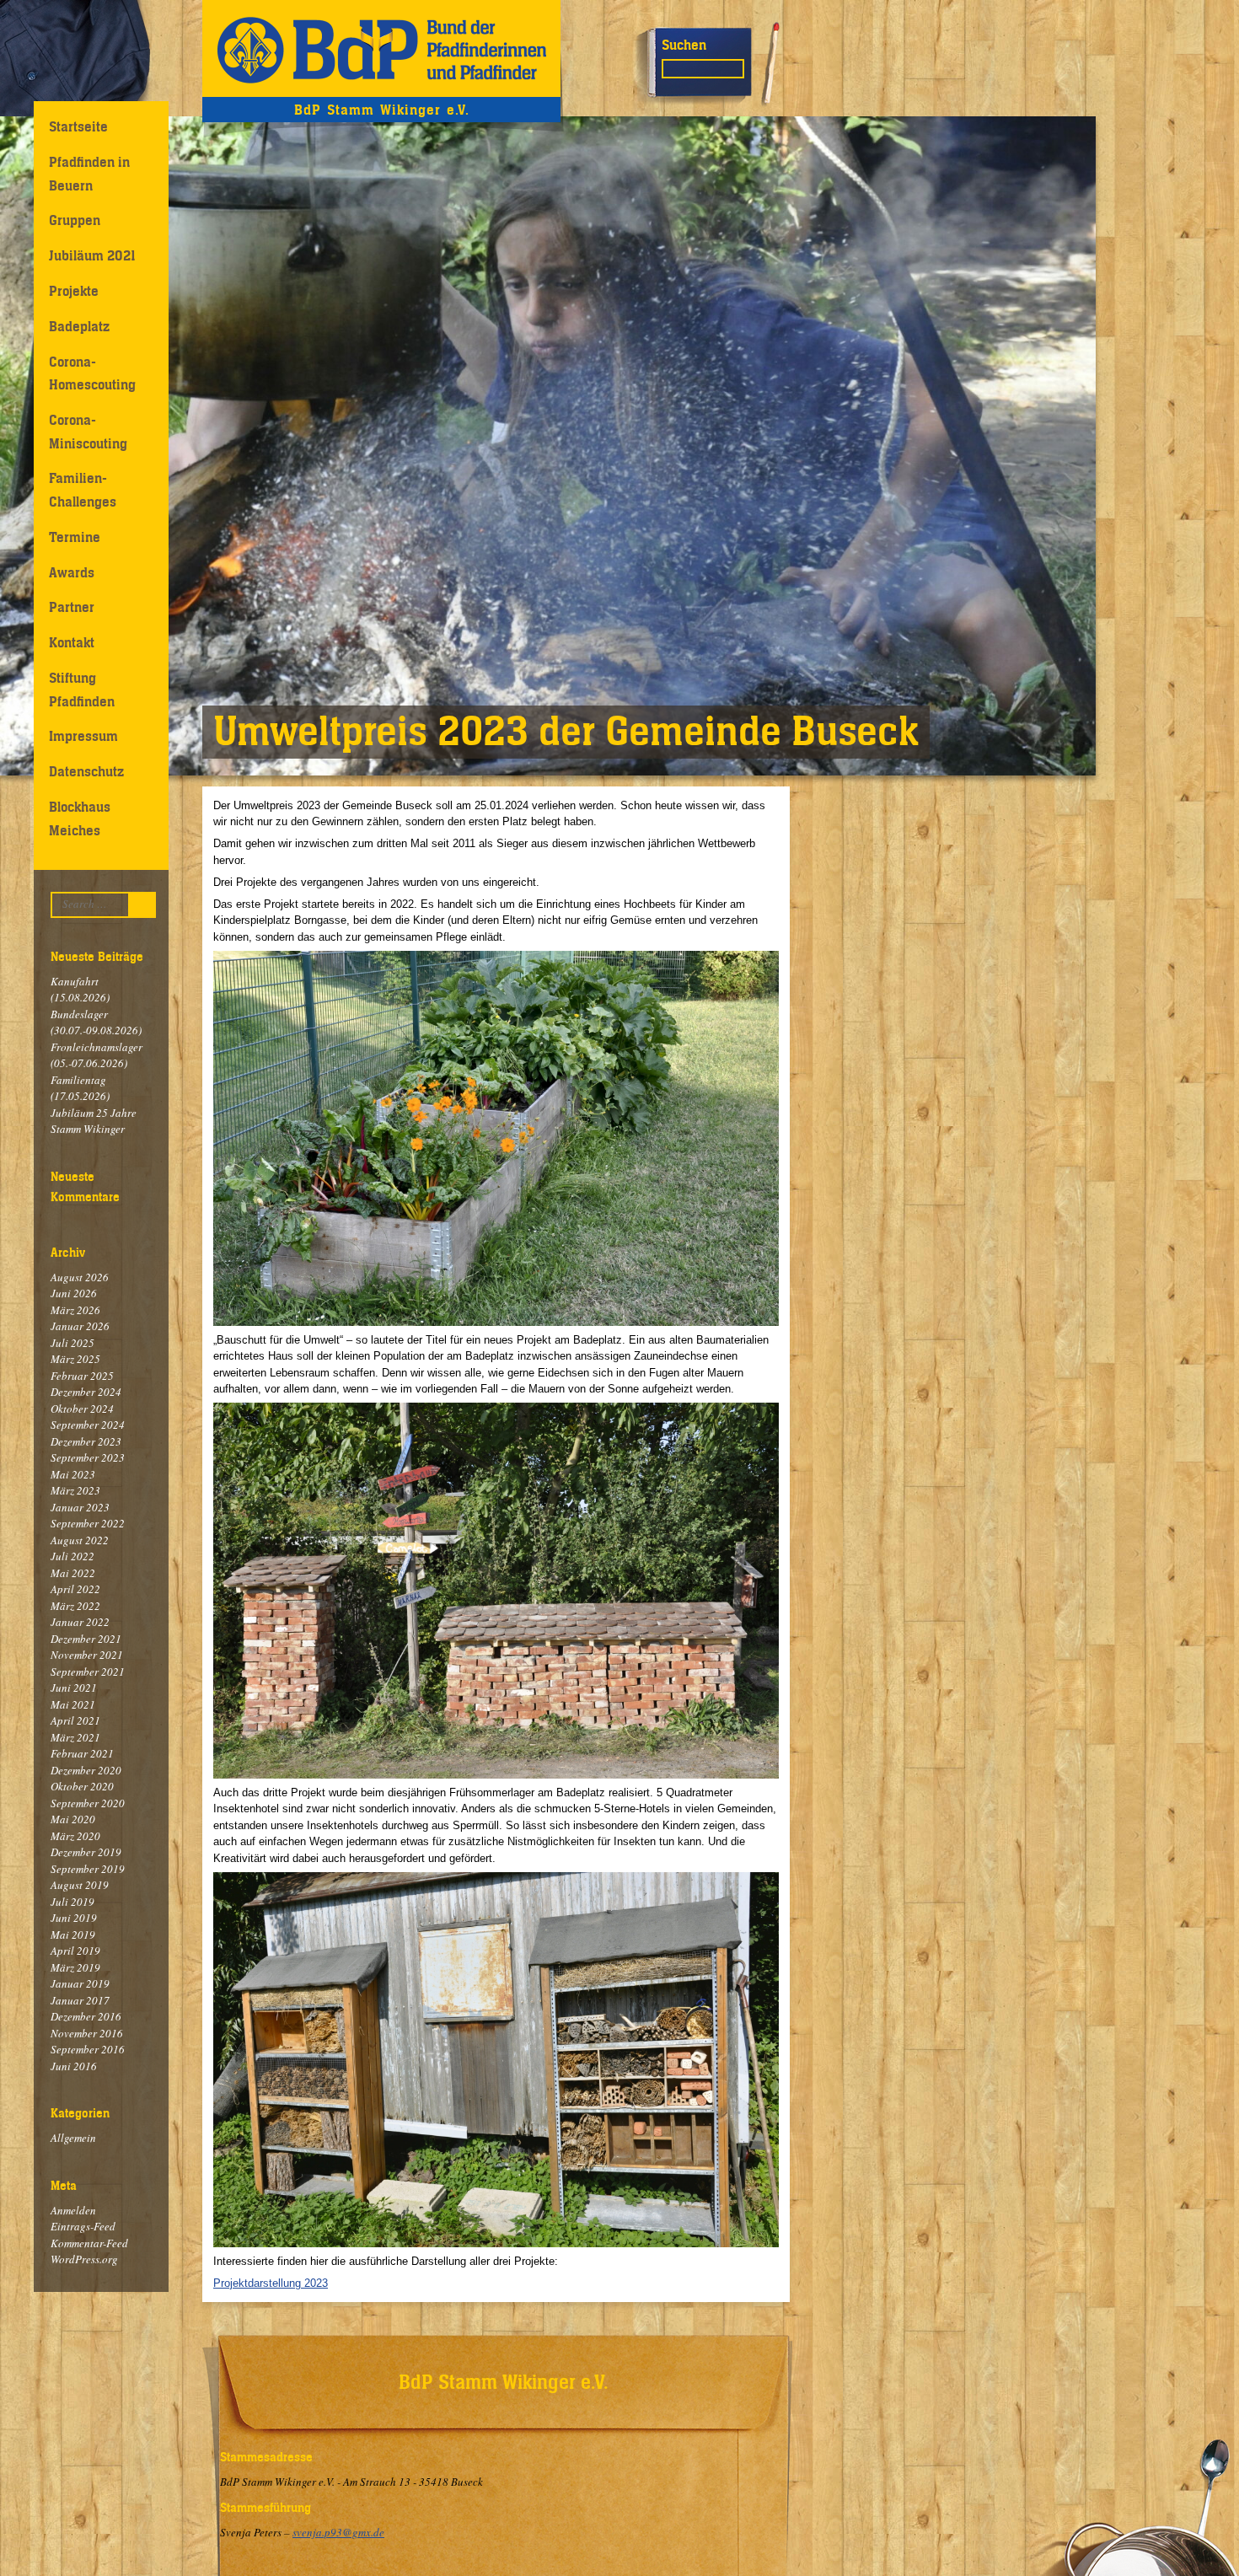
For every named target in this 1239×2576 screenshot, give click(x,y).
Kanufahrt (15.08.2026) (80, 990)
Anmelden (73, 2210)
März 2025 (75, 1359)
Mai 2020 (73, 1819)
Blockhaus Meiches (80, 818)
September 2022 (88, 1523)
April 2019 (75, 1951)
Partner (72, 607)
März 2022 (75, 1606)
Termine (75, 537)
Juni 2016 (74, 2066)
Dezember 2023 (86, 1441)
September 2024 (88, 1425)
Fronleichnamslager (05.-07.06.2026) (97, 1055)
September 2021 (88, 1672)
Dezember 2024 (86, 1392)
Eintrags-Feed (83, 2226)
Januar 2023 (80, 1507)
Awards (72, 572)
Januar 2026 (80, 1326)
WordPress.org (84, 2259)
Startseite (78, 126)
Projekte (74, 291)
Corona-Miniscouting (88, 431)
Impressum (83, 736)
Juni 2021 (74, 1688)
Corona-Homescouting (92, 373)
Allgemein (73, 2138)
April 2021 (75, 1720)
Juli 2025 (72, 1343)
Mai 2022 (73, 1573)
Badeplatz (79, 326)
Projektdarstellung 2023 (271, 2283)
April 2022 (75, 1589)
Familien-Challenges (83, 489)
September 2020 (88, 1803)
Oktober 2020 (82, 1786)
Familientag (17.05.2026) (80, 1088)
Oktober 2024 (82, 1409)
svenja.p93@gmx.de (338, 2532)
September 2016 (88, 2049)
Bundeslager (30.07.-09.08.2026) (96, 1022)
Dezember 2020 (86, 1770)
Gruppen (75, 220)
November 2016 (87, 2033)
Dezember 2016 (86, 2016)
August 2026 (80, 1277)
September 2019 (88, 1869)
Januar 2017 (80, 2000)
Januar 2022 (80, 1622)
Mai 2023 (73, 1474)
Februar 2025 (82, 1376)
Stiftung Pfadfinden (82, 689)
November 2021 (87, 1655)
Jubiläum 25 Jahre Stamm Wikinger (94, 1121)
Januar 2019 (80, 1983)
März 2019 (75, 1967)
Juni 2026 (74, 1293)
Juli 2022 (72, 1556)
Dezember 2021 (86, 1639)
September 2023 (88, 1457)
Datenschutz (86, 771)
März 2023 (75, 1490)
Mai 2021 (73, 1704)
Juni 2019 (74, 1918)
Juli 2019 (72, 1902)
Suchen (684, 45)
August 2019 (80, 1885)
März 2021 (75, 1737)
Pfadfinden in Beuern (89, 173)
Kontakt (72, 642)
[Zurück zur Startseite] (381, 48)
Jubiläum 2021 (92, 255)
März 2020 (75, 1836)
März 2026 (75, 1310)
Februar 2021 (82, 1753)
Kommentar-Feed (89, 2243)
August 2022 (80, 1540)
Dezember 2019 (86, 1852)
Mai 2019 (73, 1935)
